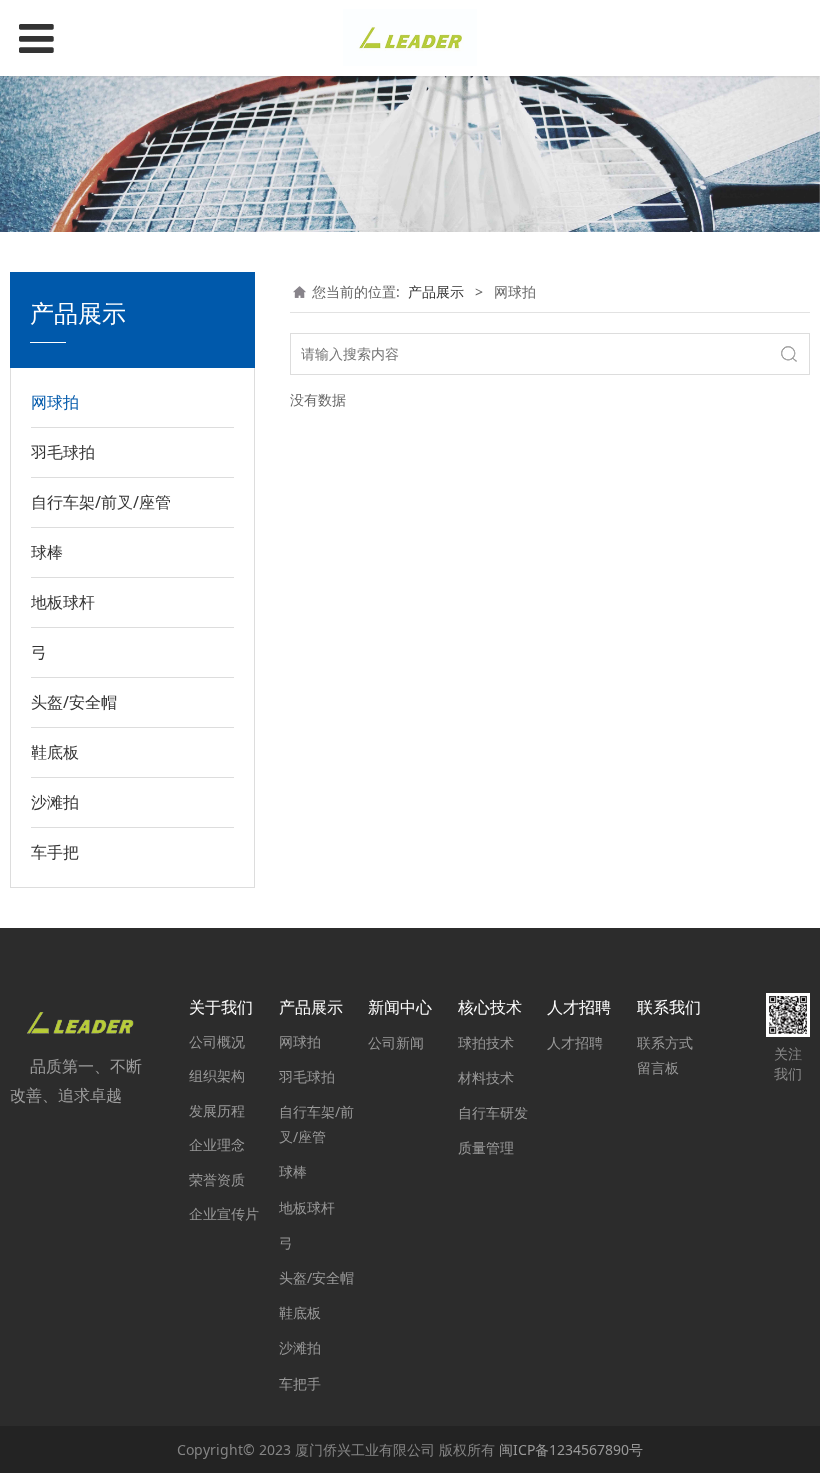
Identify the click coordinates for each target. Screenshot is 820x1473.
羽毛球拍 (63, 452)
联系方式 (665, 1042)
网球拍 (55, 402)
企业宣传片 (224, 1213)
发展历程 (217, 1110)
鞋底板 (55, 752)
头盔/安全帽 (74, 702)
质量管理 (486, 1147)
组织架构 (217, 1075)
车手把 (55, 852)
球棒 (47, 552)
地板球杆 (63, 602)
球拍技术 (486, 1042)
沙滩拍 (55, 802)
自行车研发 (493, 1112)
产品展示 (436, 291)
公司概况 (217, 1041)
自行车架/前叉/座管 (101, 502)
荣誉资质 (217, 1179)
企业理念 (217, 1144)
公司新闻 (396, 1042)
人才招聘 (575, 1042)
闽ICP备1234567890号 (571, 1449)
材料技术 (486, 1077)
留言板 (658, 1067)
